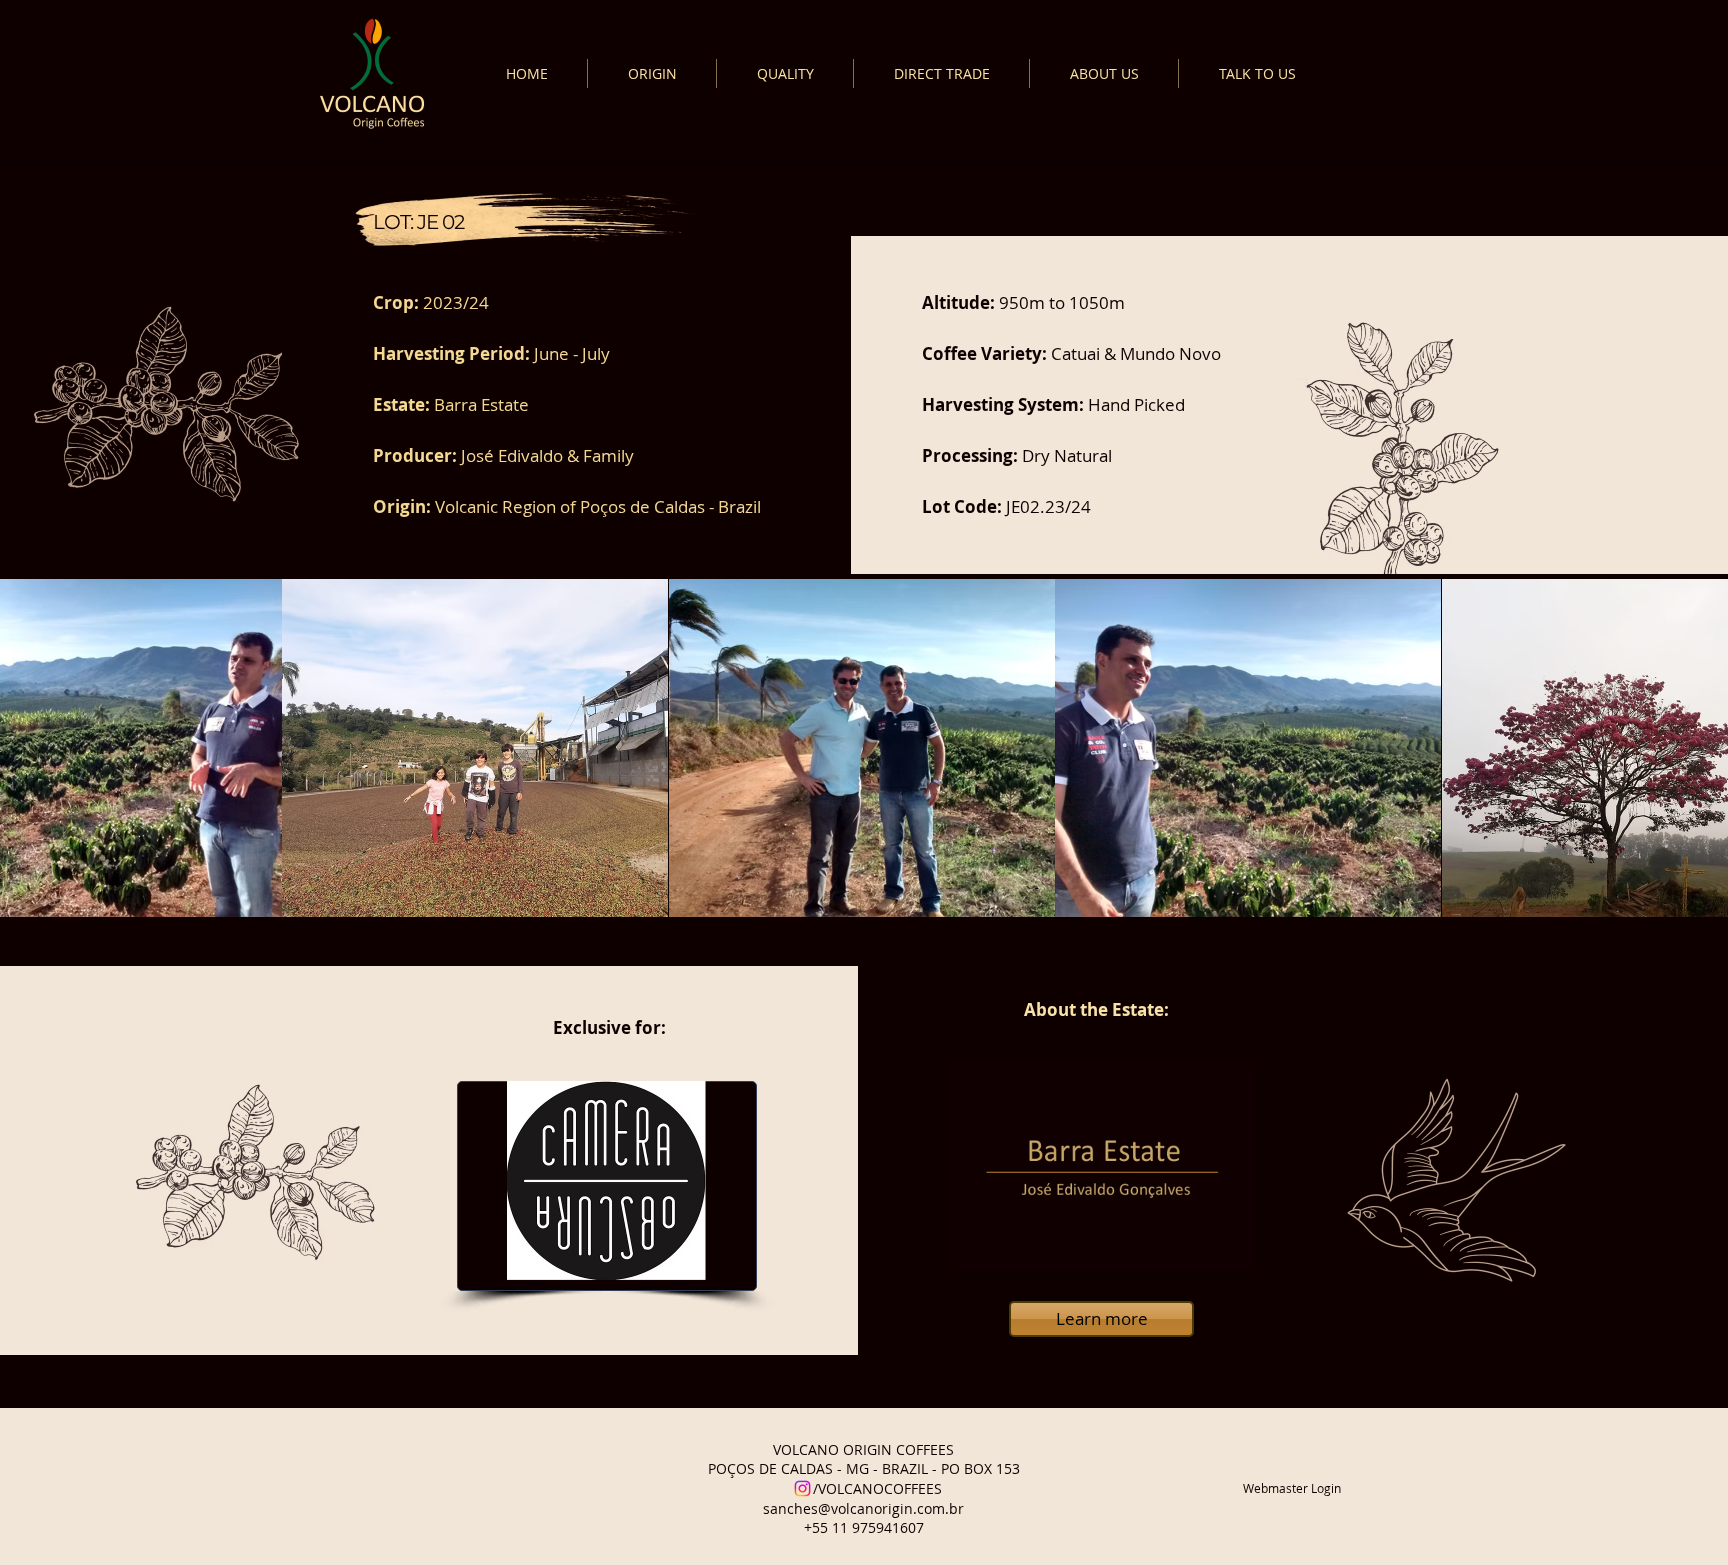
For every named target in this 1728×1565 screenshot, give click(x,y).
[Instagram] (802, 1488)
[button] (475, 748)
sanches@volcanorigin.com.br (863, 1508)
